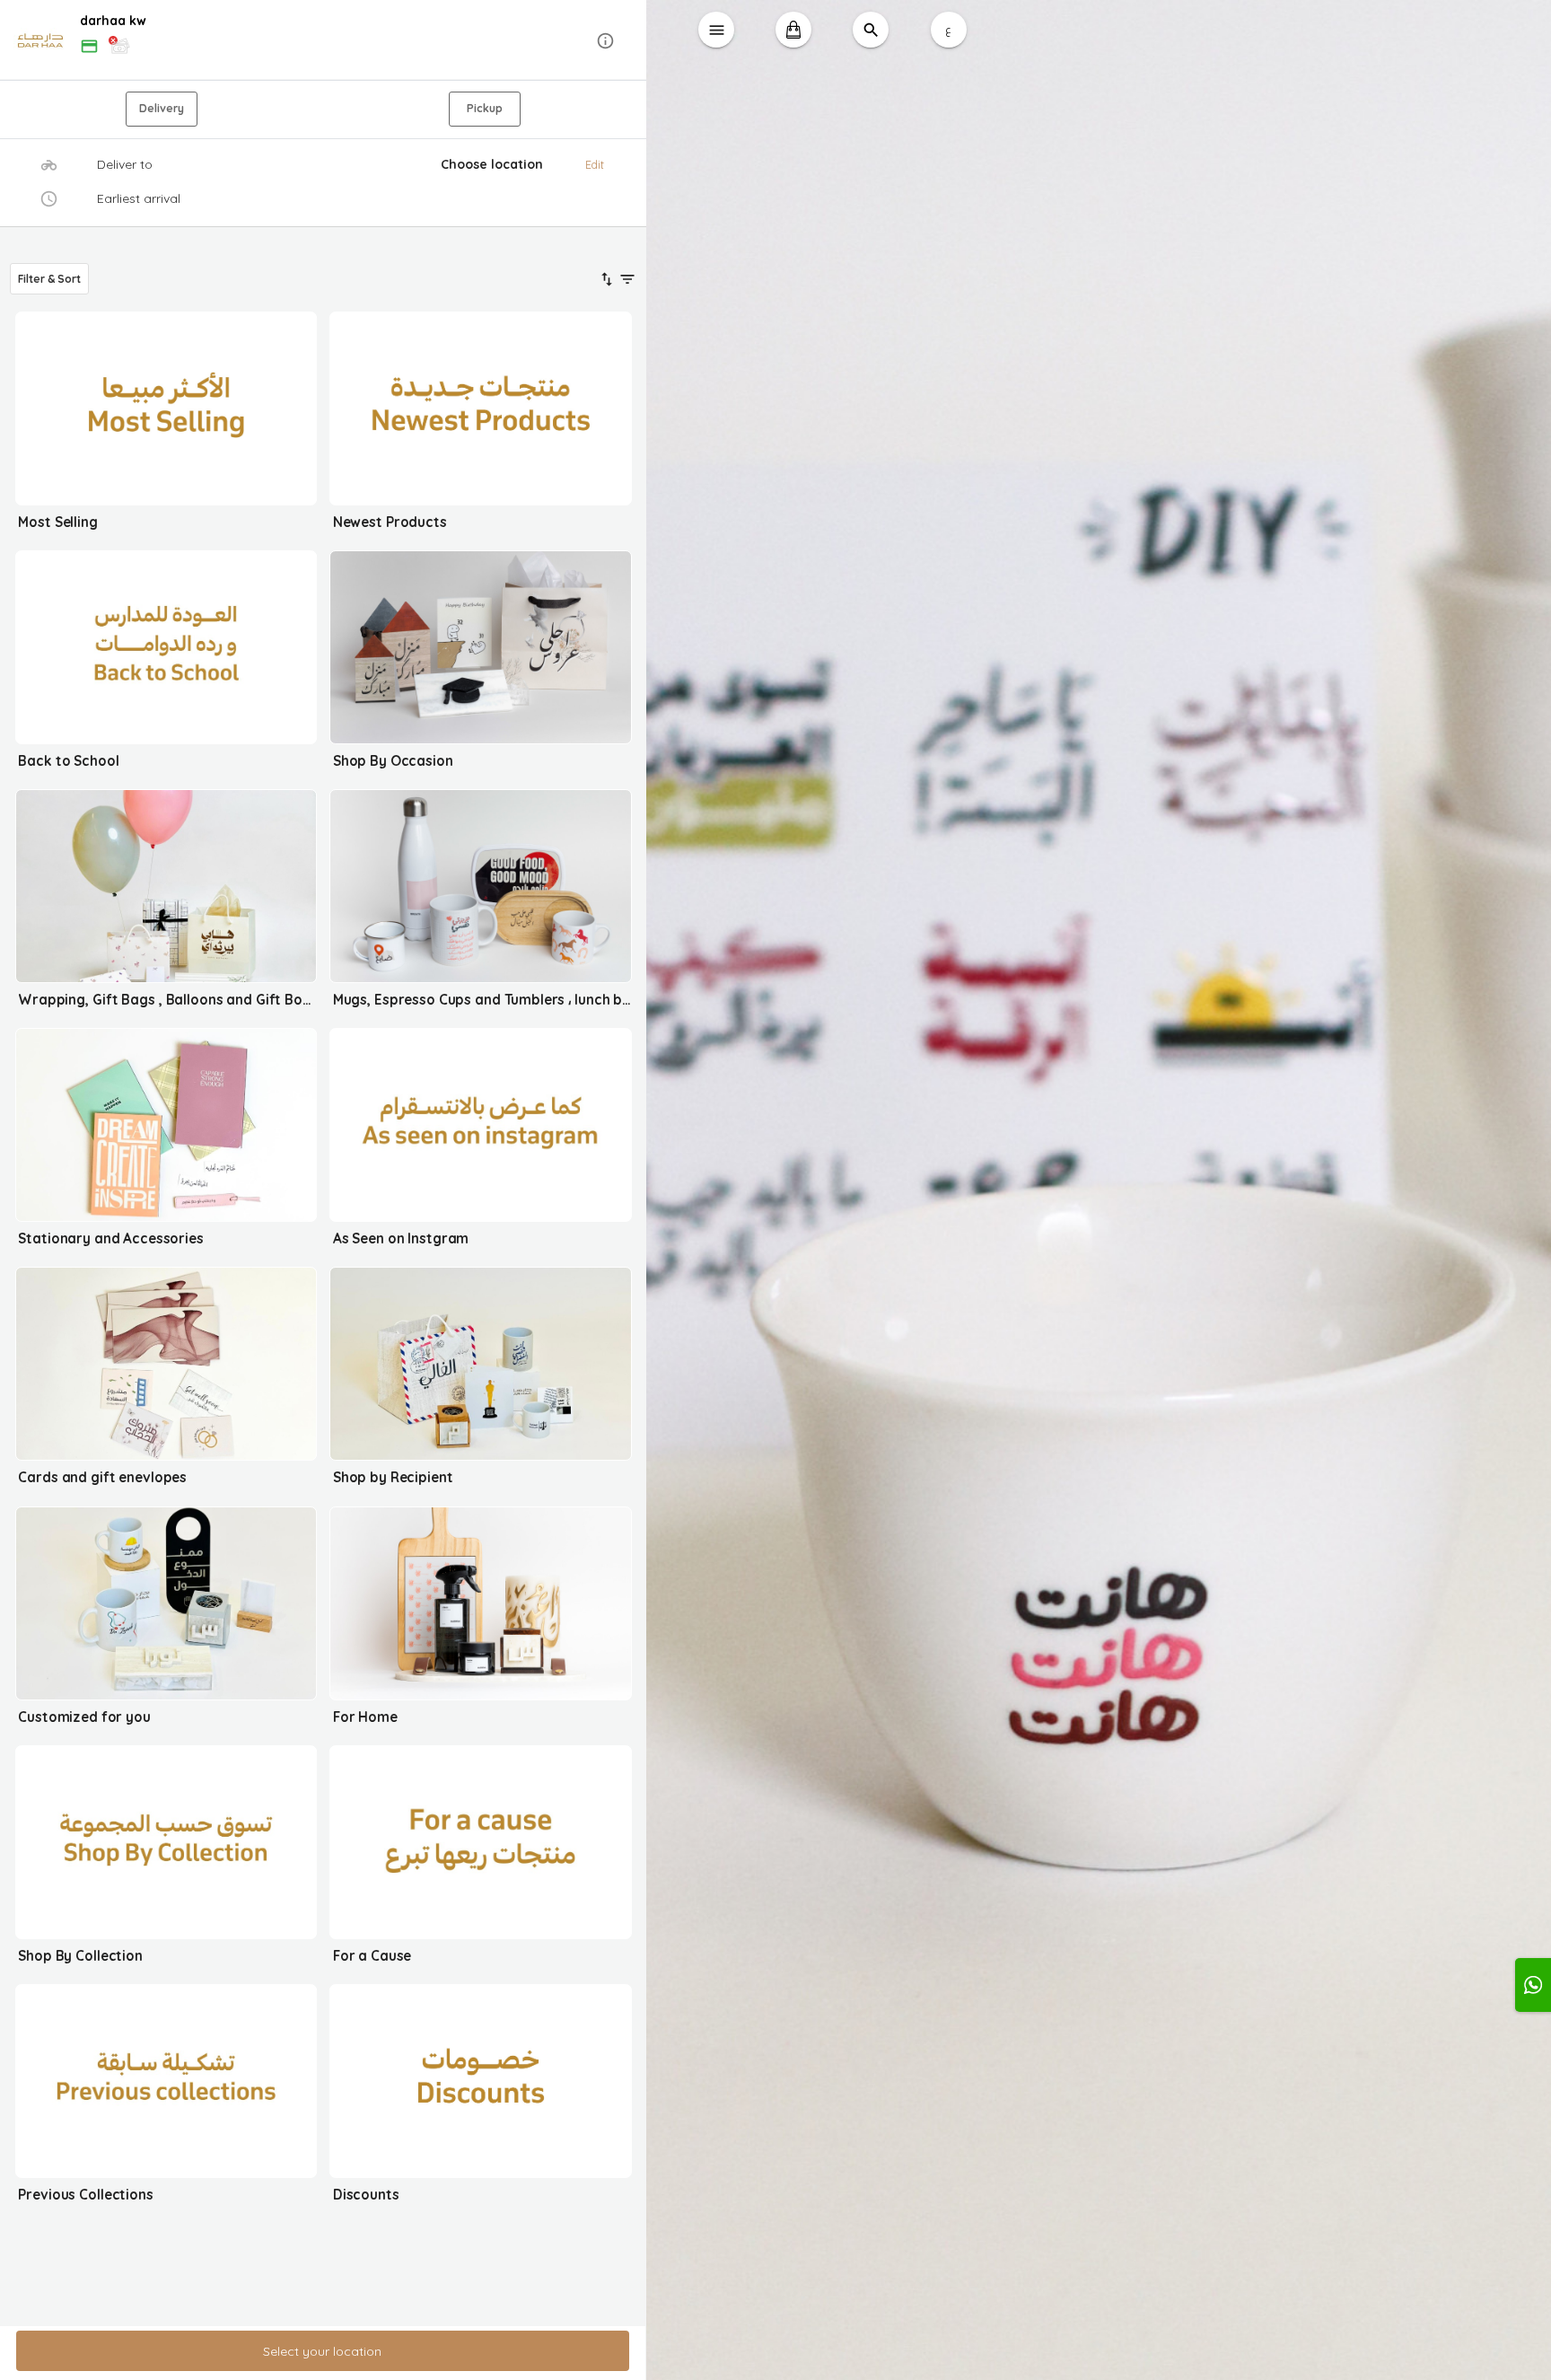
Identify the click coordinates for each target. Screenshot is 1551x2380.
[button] (323, 41)
